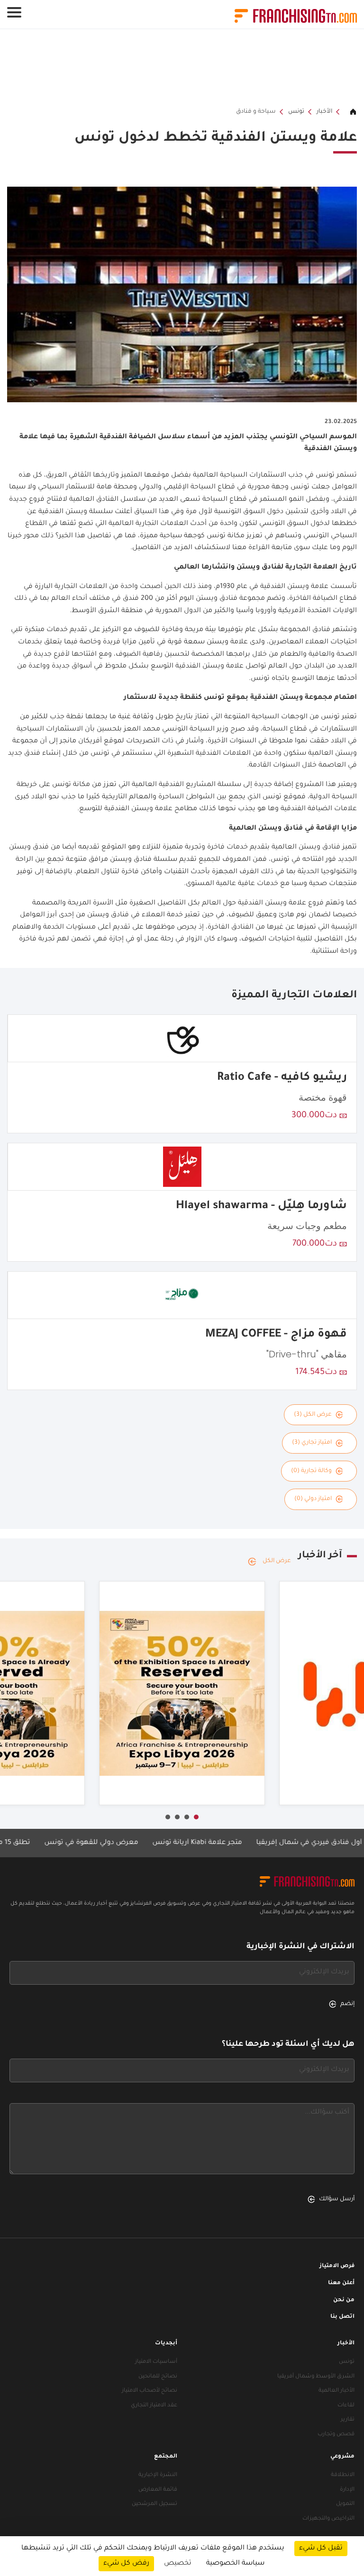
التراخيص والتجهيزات (328, 2519)
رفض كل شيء (126, 2564)
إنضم (347, 2004)
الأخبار (324, 112)
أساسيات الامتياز (156, 2362)
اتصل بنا (342, 2317)
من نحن (344, 2300)
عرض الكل (277, 1561)
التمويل (345, 2504)
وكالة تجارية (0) (311, 1471)
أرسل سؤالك (337, 2199)
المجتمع (166, 2457)
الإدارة (347, 2490)
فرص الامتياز (337, 2266)
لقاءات (346, 2406)
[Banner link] (182, 68)
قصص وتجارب (336, 2435)
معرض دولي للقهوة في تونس (130, 1843)
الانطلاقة (343, 2475)
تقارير (348, 2420)
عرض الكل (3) (313, 1415)
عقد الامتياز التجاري (154, 2406)
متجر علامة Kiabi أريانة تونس (236, 1843)
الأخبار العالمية (337, 2391)
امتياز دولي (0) (313, 1499)
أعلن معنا (341, 2283)
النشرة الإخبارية (158, 2475)
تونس (296, 112)
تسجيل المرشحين (155, 2504)
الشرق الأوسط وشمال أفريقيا (316, 2377)
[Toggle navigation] (14, 12)
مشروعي (342, 2457)
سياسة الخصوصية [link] (235, 2564)
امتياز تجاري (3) (312, 1443)
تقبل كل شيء (321, 2549)
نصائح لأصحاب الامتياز (150, 2391)
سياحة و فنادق (256, 112)
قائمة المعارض (158, 2490)
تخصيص (178, 2564)
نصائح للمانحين (158, 2377)
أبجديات (166, 2344)
